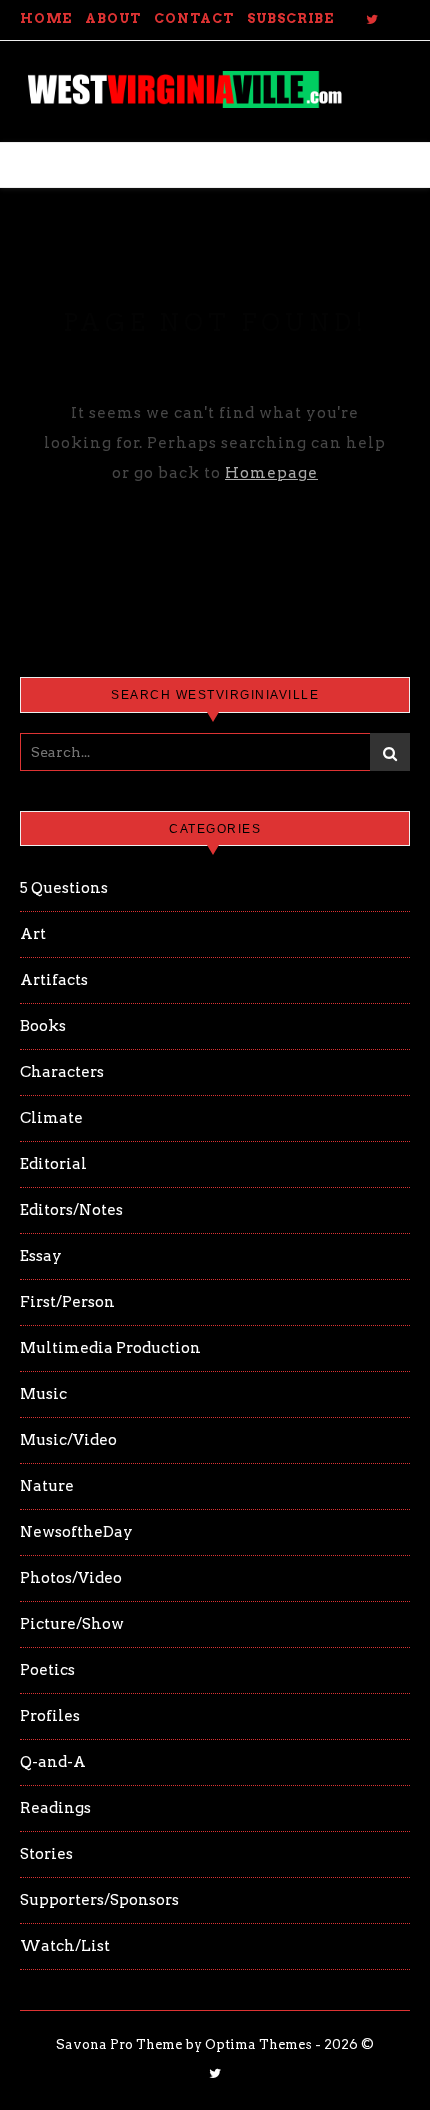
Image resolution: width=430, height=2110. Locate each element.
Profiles (50, 1716)
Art (33, 934)
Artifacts (54, 980)
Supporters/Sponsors (99, 1900)
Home (46, 18)
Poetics (47, 1670)
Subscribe (290, 18)
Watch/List (65, 1946)
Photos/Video (71, 1578)
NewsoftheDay (76, 1532)
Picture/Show (72, 1624)
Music (43, 1394)
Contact (194, 18)
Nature (47, 1486)
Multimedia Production (110, 1348)
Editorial (53, 1164)
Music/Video (68, 1440)
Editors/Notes (71, 1210)
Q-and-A (53, 1762)
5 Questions (64, 888)
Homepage (271, 473)
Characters (62, 1072)
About (113, 18)
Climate (51, 1118)
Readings (55, 1808)
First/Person (67, 1302)
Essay (41, 1256)
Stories (46, 1854)
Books (43, 1026)
